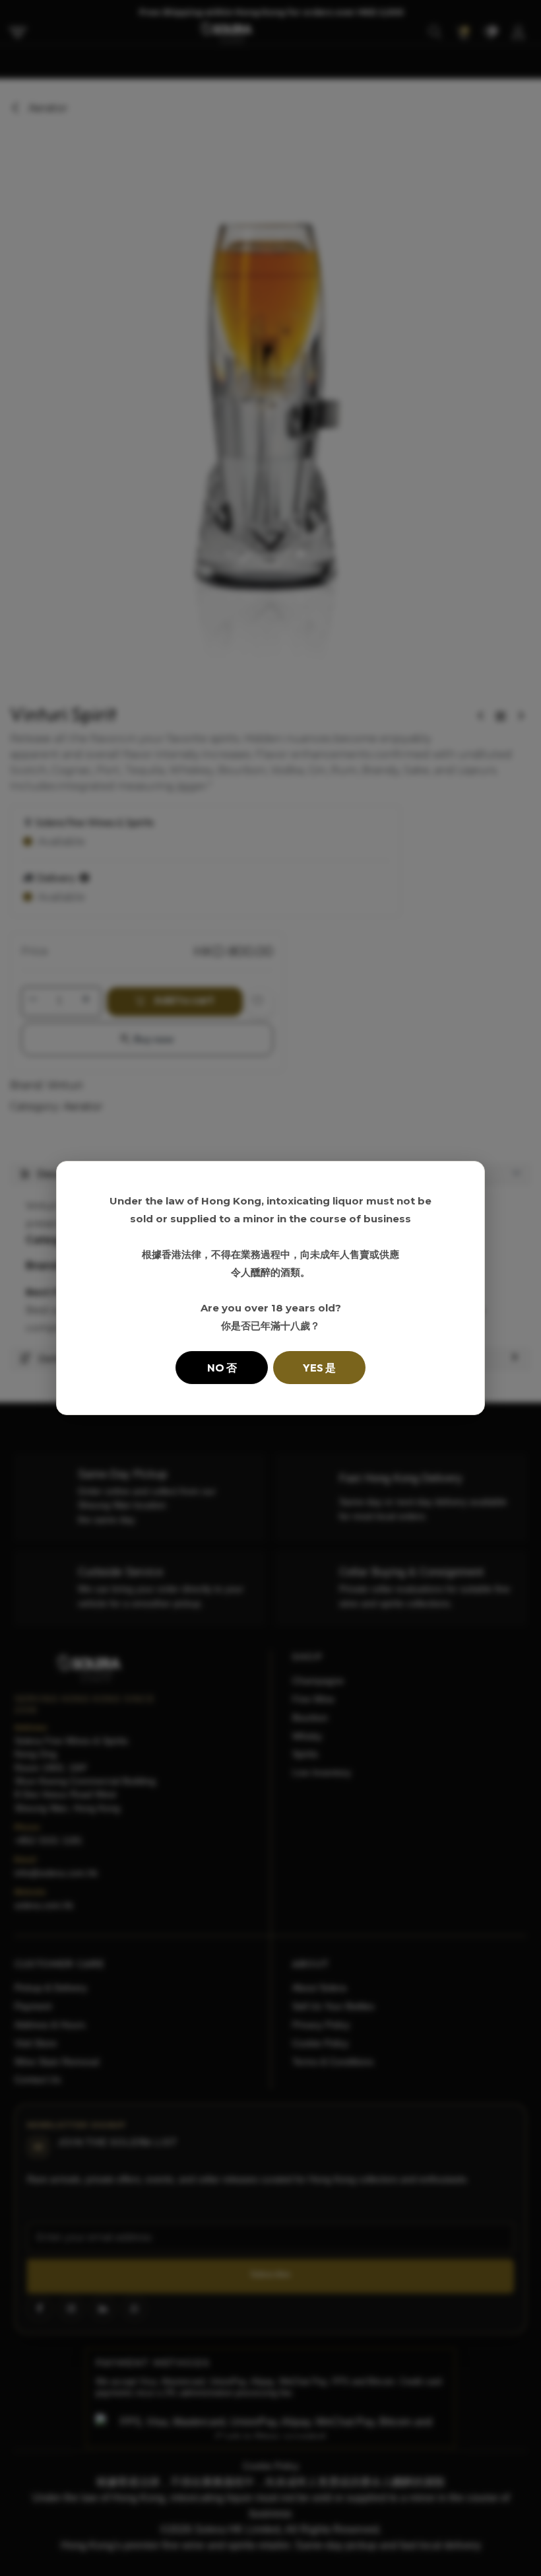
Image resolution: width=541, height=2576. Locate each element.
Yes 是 (319, 1368)
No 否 (222, 1368)
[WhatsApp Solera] (508, 2543)
